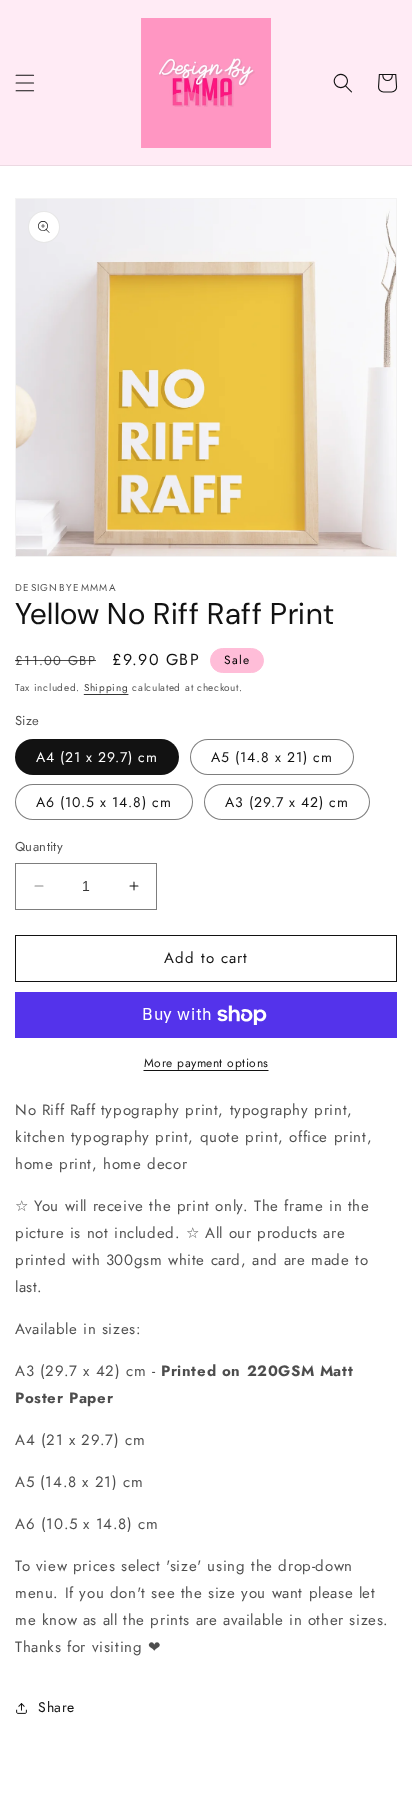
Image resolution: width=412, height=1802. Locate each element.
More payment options (206, 1063)
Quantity (39, 846)
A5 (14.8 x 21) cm (272, 757)
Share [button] (56, 1707)
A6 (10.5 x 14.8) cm (104, 802)
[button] (25, 83)
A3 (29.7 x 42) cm (287, 802)
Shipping (106, 687)
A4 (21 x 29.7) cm (97, 757)
